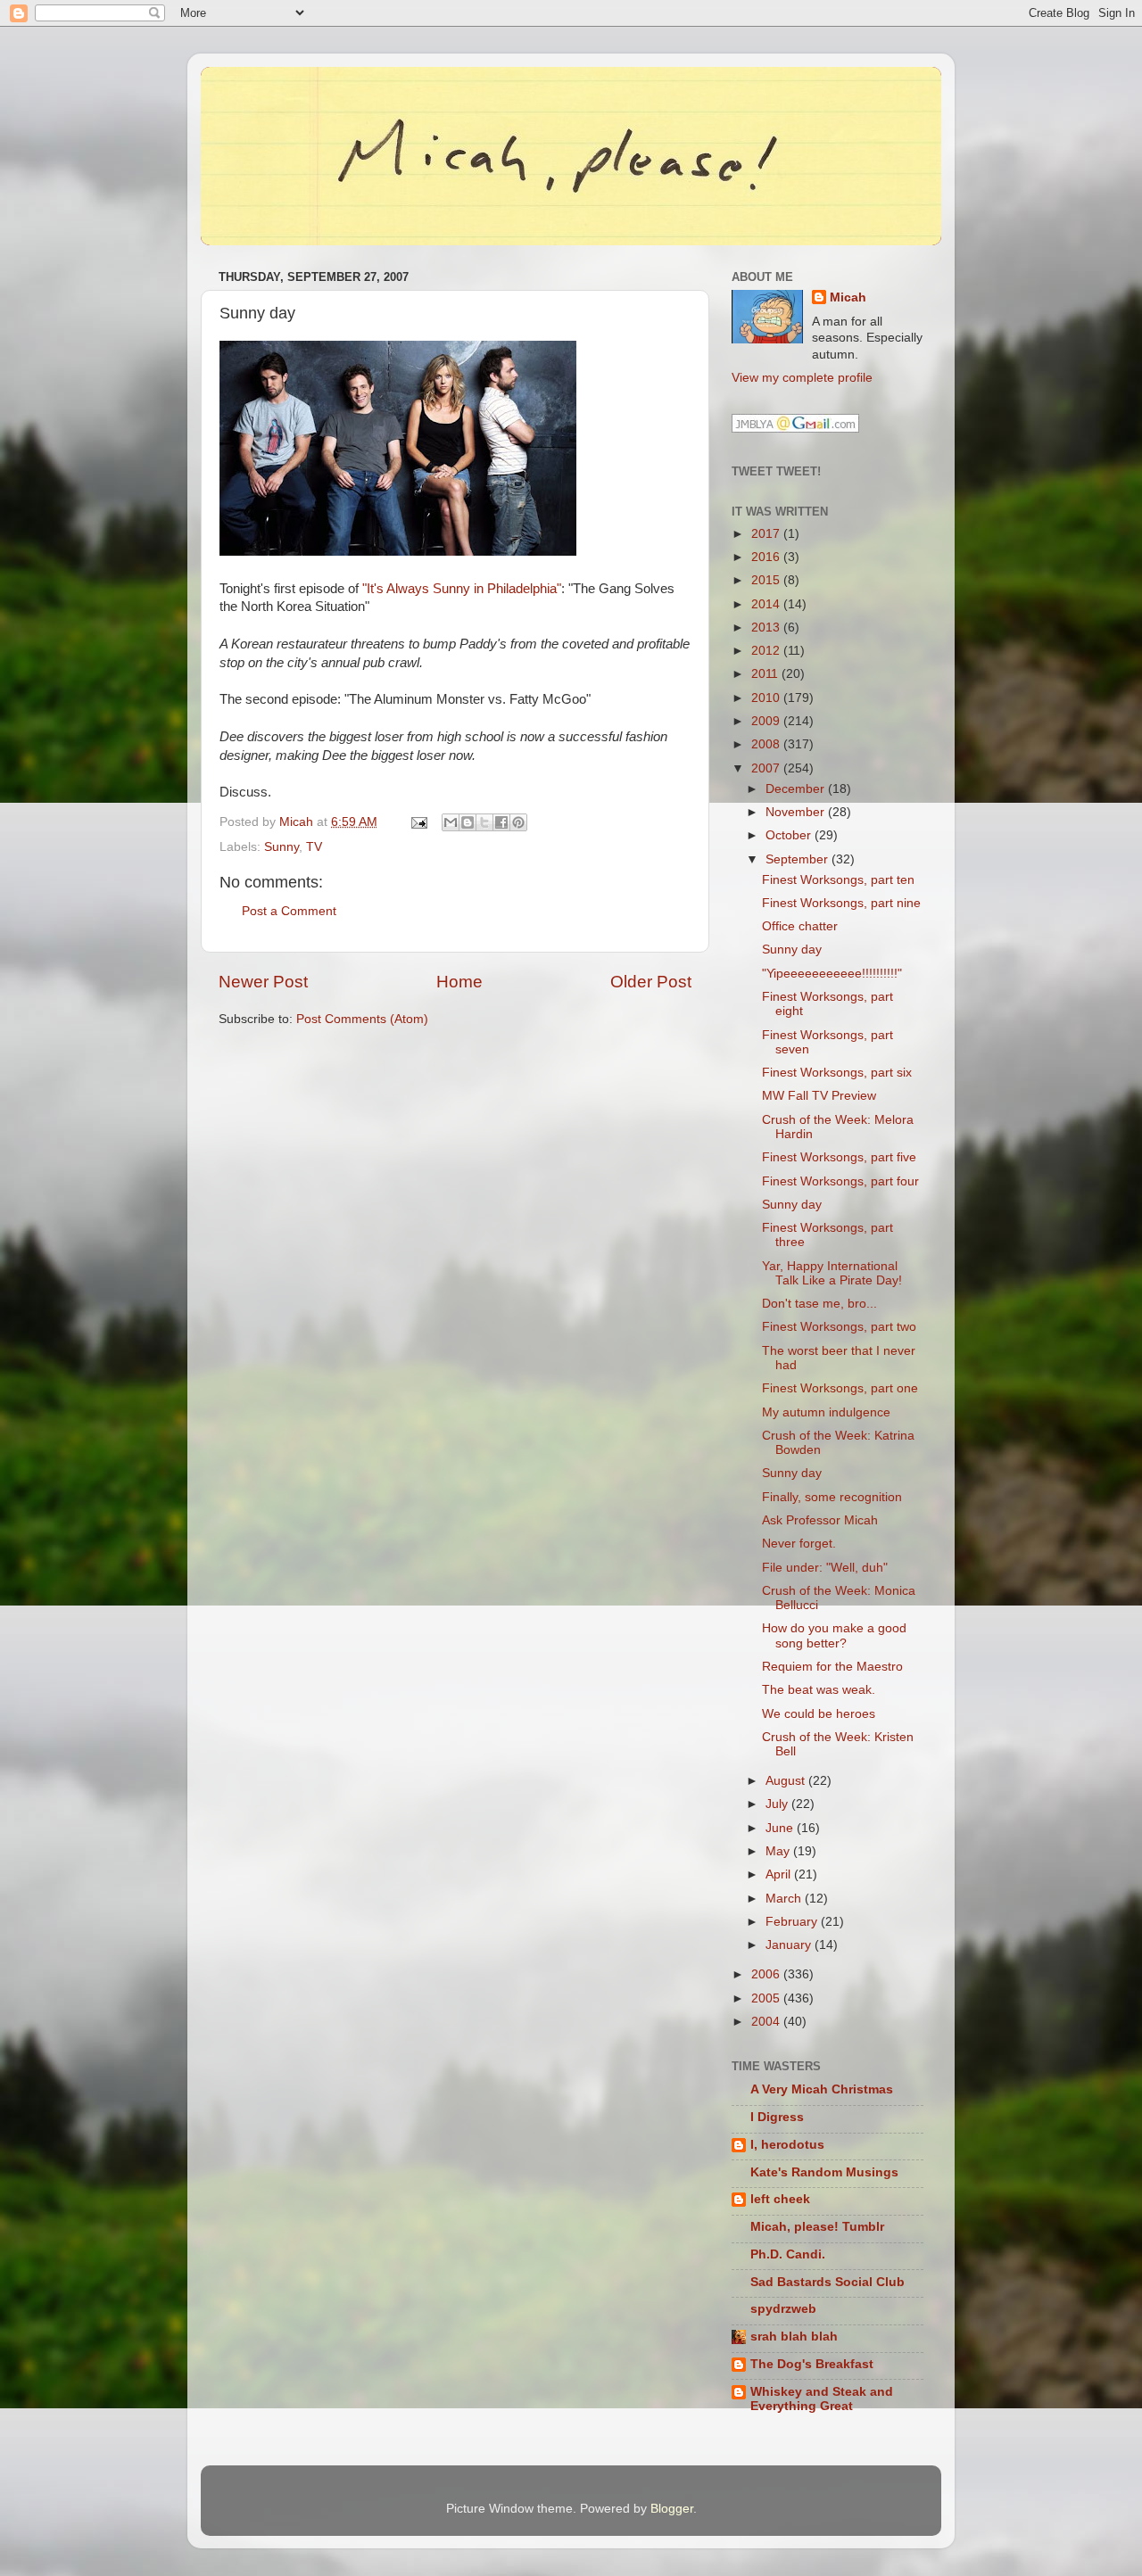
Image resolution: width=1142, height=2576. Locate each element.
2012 (767, 651)
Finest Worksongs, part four (840, 1181)
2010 (767, 698)
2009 (767, 721)
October (790, 835)
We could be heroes (819, 1714)
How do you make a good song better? (834, 1635)
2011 (766, 674)
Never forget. (799, 1544)
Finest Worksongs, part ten (838, 880)
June (781, 1828)
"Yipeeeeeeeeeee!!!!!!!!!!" (832, 974)
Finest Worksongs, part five (839, 1157)
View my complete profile (802, 378)
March (785, 1899)
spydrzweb (783, 2309)
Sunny (281, 847)
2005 (767, 1998)
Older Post (651, 982)
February (793, 1922)
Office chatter (800, 926)
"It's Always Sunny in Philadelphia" (462, 589)
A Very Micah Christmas (822, 2089)
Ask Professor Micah (820, 1520)
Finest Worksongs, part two (839, 1327)
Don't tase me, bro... (819, 1304)
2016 (767, 557)
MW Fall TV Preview (819, 1096)
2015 (767, 580)
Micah (848, 297)
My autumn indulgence (826, 1412)
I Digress (777, 2117)
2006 (767, 1974)
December (797, 789)
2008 (767, 744)
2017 (767, 534)
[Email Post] (418, 822)
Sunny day (792, 949)
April (780, 1874)
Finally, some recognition (832, 1497)
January (790, 1945)
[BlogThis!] (468, 822)
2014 (767, 604)
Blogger (672, 2509)
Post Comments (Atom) (362, 1019)
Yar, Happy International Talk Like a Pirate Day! (832, 1273)
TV (314, 847)
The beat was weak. (819, 1690)
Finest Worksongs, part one (840, 1388)
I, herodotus (787, 2145)
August (787, 1781)
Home (459, 982)
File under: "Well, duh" (825, 1568)
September (799, 859)
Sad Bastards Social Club (828, 2282)
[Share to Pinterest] (518, 822)
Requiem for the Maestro (832, 1667)
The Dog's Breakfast (812, 2364)
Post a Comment (289, 911)
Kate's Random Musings (824, 2172)
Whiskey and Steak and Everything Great (822, 2399)
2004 (767, 2022)
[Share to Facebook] (501, 822)
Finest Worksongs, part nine (841, 903)
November (797, 812)
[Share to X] (484, 822)
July (778, 1804)
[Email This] (451, 822)
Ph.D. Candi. (788, 2254)
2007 (767, 768)
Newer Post (263, 982)
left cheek (780, 2199)
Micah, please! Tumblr (817, 2227)
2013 (767, 627)
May (779, 1851)
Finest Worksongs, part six (837, 1073)
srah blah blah (794, 2337)
